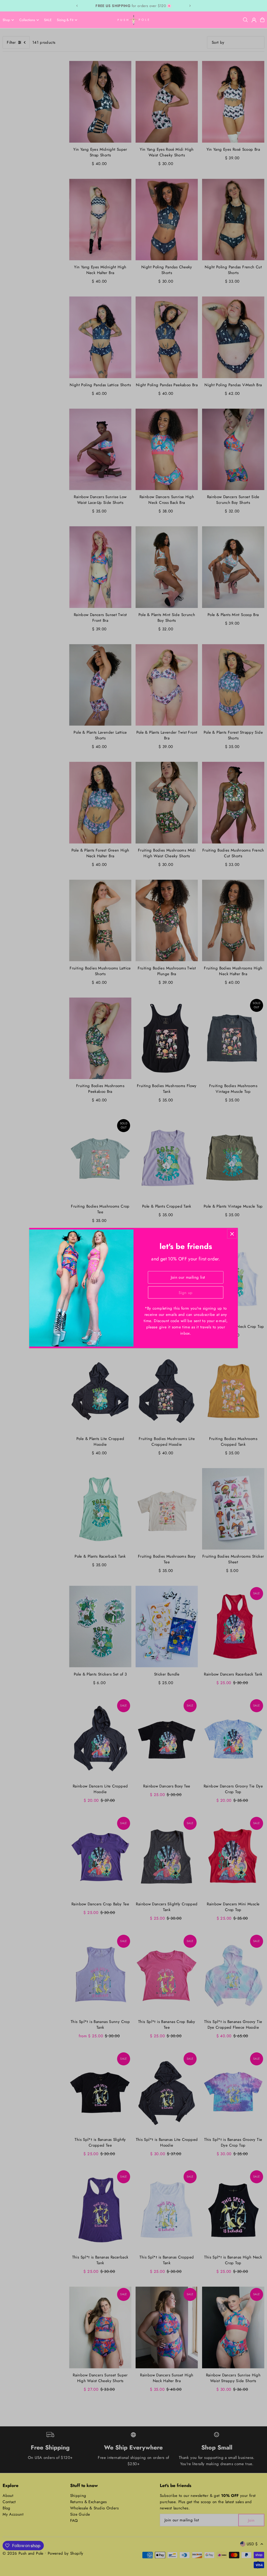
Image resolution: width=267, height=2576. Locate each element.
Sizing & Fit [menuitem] (65, 20)
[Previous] (77, 6)
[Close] (232, 1234)
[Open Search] (245, 20)
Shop (6, 20)
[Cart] (262, 20)
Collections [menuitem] (27, 20)
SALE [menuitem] (48, 20)
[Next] (190, 6)
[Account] (254, 20)
